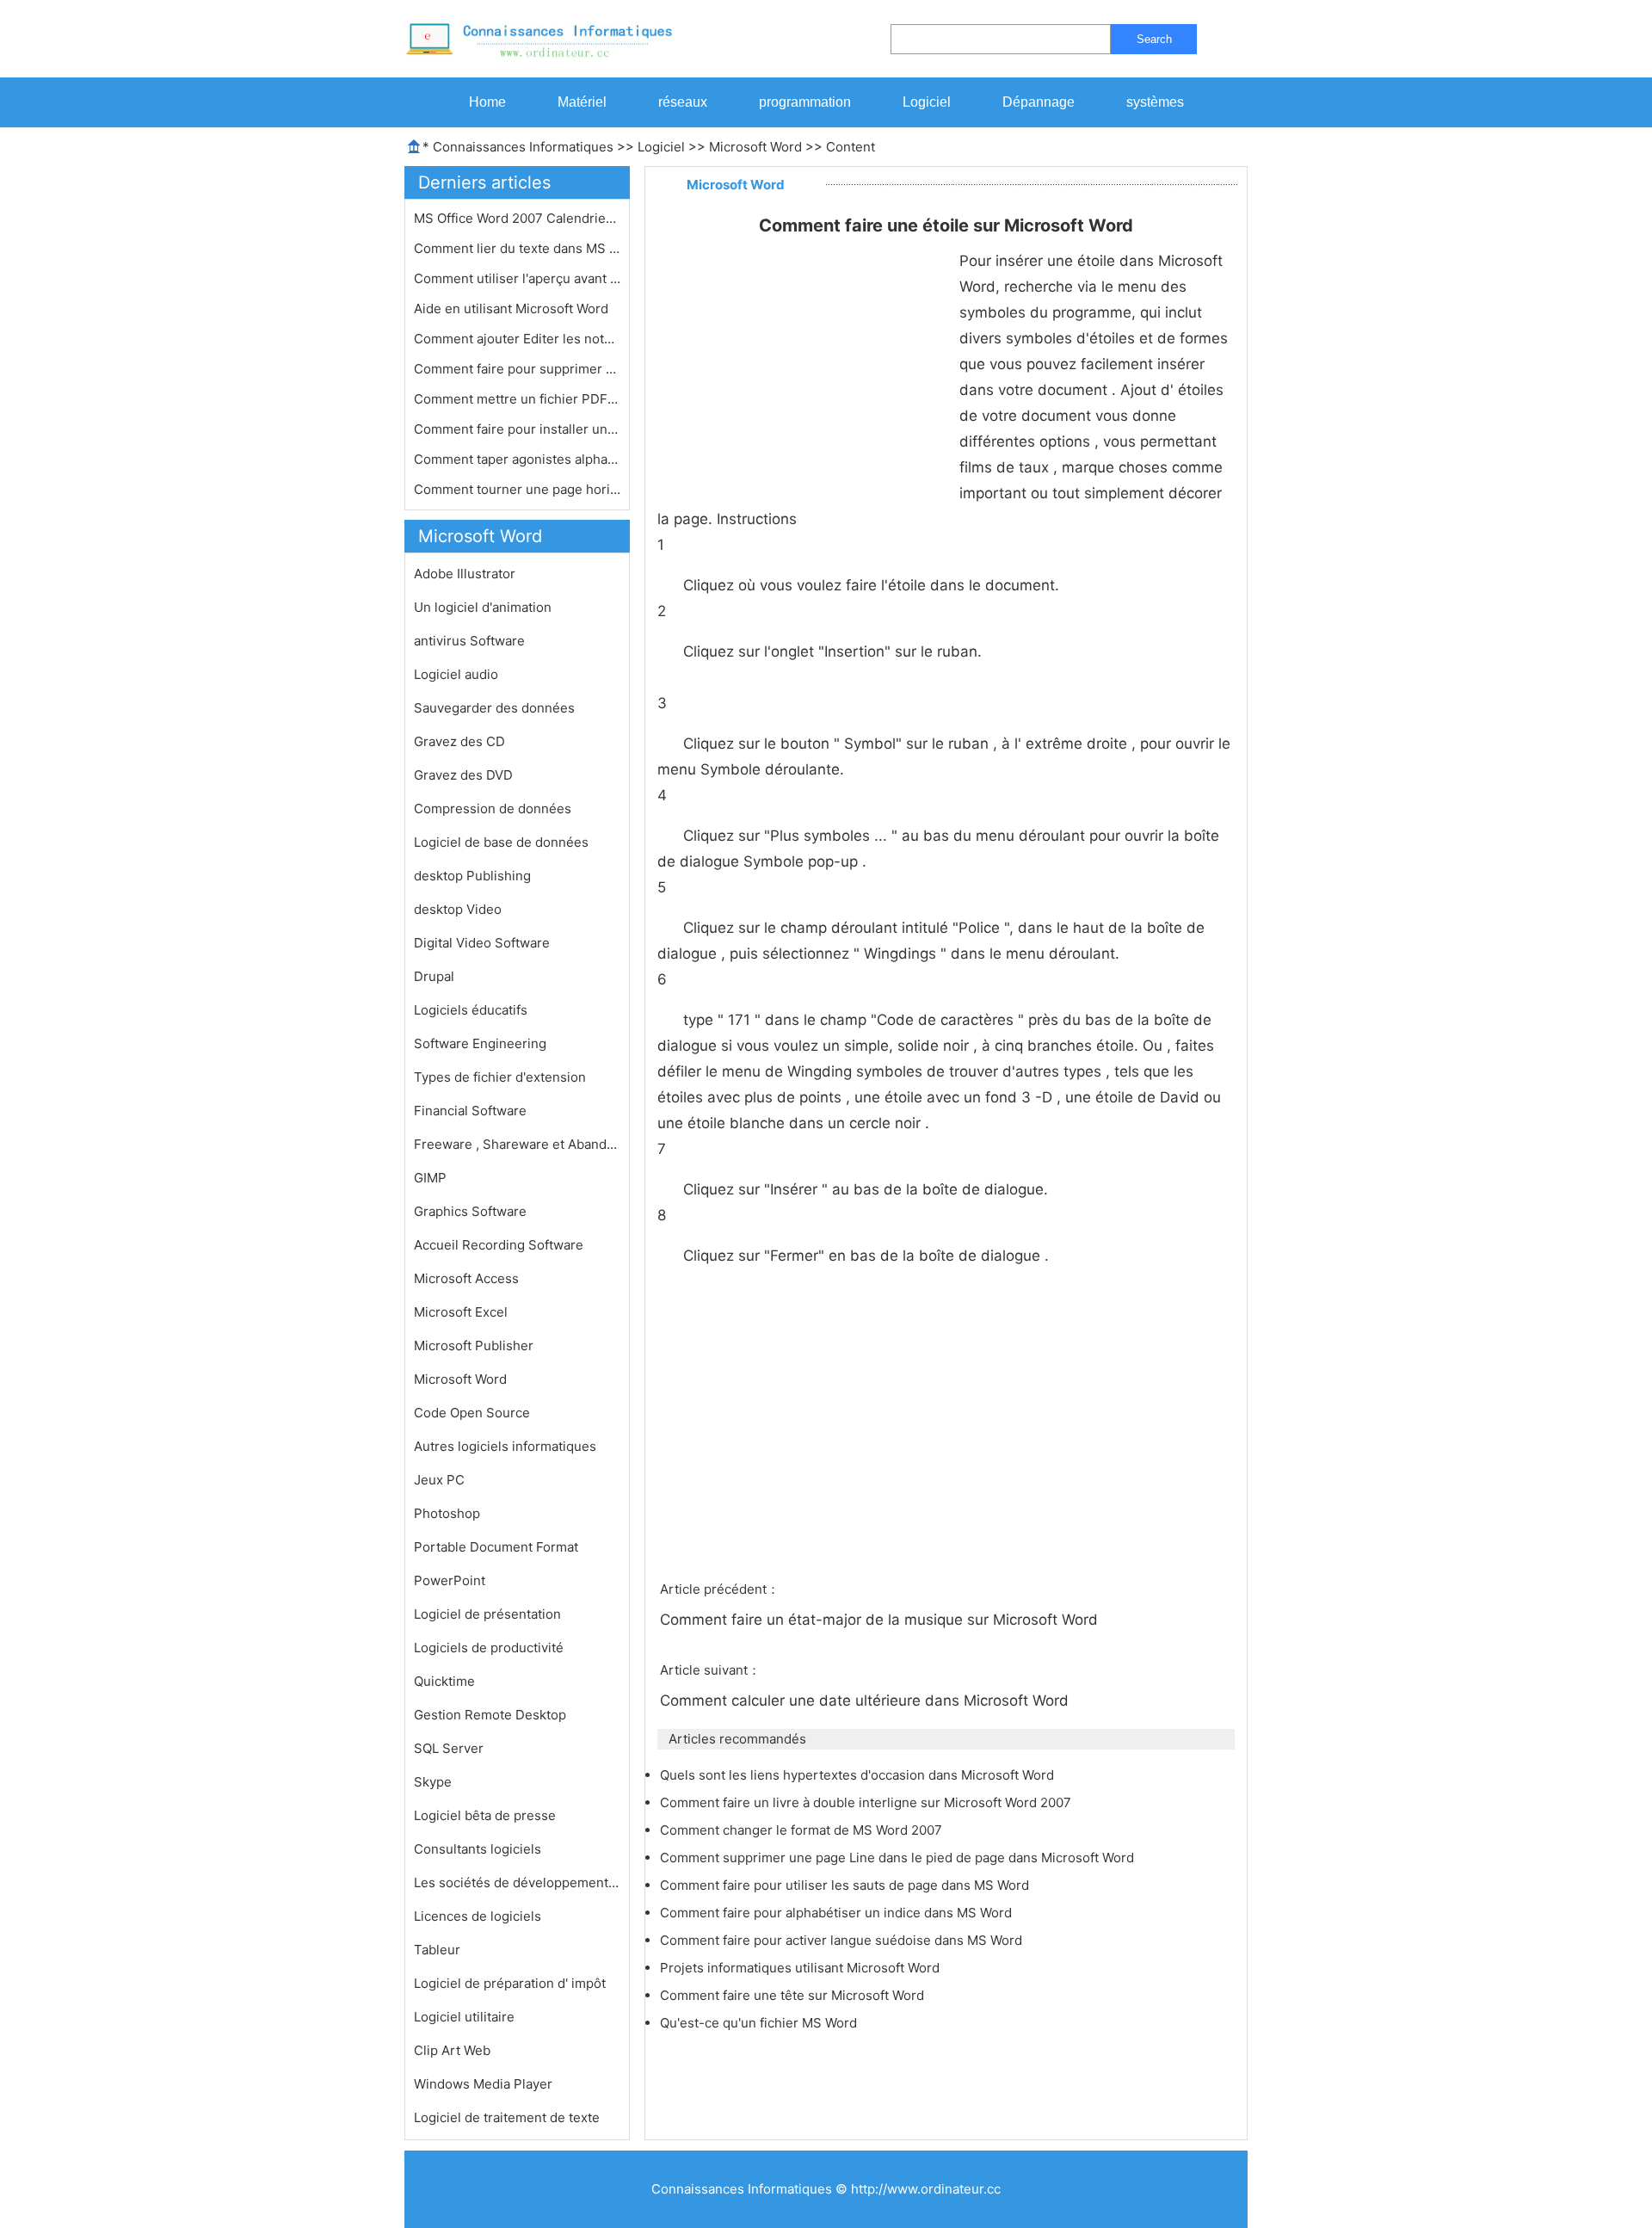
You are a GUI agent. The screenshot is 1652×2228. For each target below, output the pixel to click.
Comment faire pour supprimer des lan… (517, 369)
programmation (805, 102)
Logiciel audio (456, 674)
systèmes (1155, 102)
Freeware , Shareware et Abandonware (517, 1144)
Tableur (437, 1950)
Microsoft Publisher (474, 1345)
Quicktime (444, 1681)
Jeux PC (439, 1480)
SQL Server (449, 1748)
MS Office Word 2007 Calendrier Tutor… (517, 218)
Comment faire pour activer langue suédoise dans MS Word (843, 1940)
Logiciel (927, 102)
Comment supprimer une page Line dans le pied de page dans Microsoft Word (899, 1858)
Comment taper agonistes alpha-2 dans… (517, 459)
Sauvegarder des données (494, 708)
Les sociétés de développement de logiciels (517, 1882)
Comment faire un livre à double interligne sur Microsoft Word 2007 (867, 1802)
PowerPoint (450, 1580)
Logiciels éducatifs (471, 1010)
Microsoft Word (755, 147)
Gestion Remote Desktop (490, 1715)
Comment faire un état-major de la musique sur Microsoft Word (881, 1620)
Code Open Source (472, 1413)
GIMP (430, 1178)
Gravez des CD (459, 741)
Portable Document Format (496, 1547)
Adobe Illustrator (465, 574)
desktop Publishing (472, 876)
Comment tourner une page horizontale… (517, 489)
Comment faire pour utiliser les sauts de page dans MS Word (846, 1885)
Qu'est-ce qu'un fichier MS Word (760, 2023)
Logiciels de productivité (489, 1648)
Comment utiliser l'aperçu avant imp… (517, 278)
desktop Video (458, 909)
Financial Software (470, 1111)
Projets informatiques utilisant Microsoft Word (801, 1968)
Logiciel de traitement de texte (507, 2117)
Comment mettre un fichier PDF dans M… (517, 399)
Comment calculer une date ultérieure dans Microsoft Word (866, 1700)
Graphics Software (470, 1211)
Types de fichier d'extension (500, 1077)
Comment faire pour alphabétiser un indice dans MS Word (838, 1913)
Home (487, 102)
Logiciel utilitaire (464, 2017)
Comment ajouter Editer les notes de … (517, 339)
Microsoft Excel (461, 1312)
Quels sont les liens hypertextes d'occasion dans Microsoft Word (859, 1775)
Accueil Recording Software (499, 1245)
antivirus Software (469, 641)
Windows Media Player (483, 2084)
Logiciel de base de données (501, 842)
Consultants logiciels (478, 1849)
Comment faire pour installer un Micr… (517, 429)
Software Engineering (480, 1043)
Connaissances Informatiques (523, 147)
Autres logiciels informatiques (505, 1446)
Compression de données (493, 808)
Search (1154, 39)
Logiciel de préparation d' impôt (510, 1983)
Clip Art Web (452, 2050)
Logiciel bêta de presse (485, 1815)
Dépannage (1039, 102)
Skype (433, 1782)
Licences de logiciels (478, 1916)
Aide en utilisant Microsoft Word (513, 309)
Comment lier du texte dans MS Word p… (517, 248)
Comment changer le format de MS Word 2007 (803, 1830)
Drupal (434, 976)
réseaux (683, 102)
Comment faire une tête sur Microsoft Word (794, 1995)
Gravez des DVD (463, 775)
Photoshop (447, 1513)
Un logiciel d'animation (483, 607)
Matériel (582, 102)
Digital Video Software (482, 943)
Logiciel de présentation (487, 1614)
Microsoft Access (466, 1278)
